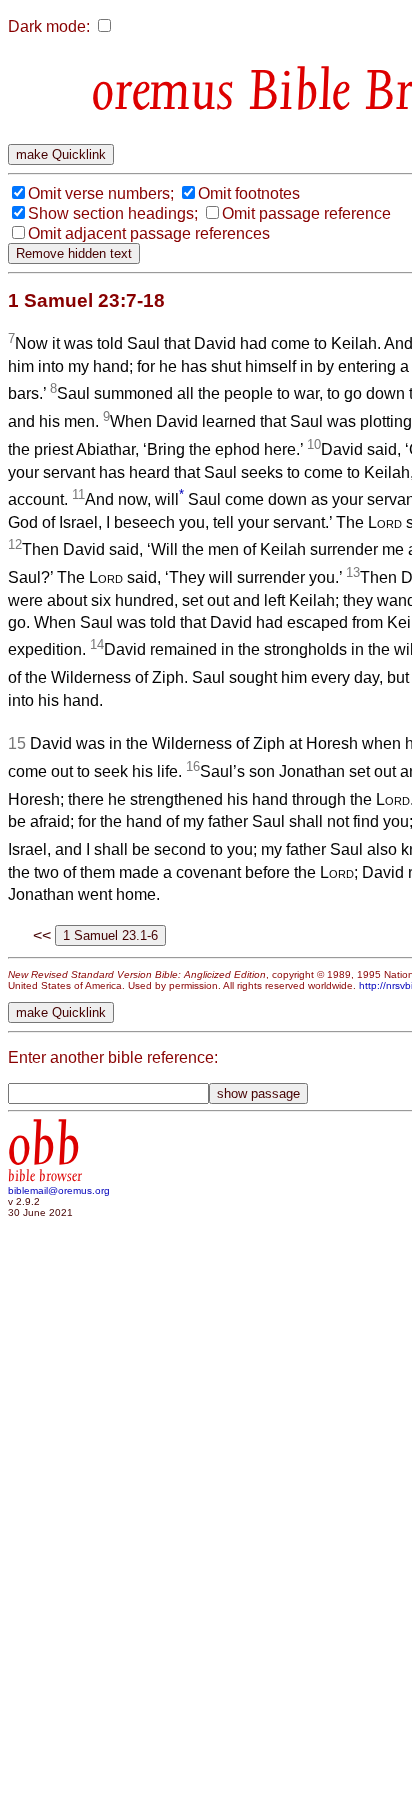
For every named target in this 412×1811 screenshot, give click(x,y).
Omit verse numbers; (101, 193)
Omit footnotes (249, 193)
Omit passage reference (306, 213)
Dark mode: (49, 26)
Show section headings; (113, 213)
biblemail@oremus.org (59, 1190)
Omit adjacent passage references (149, 233)
